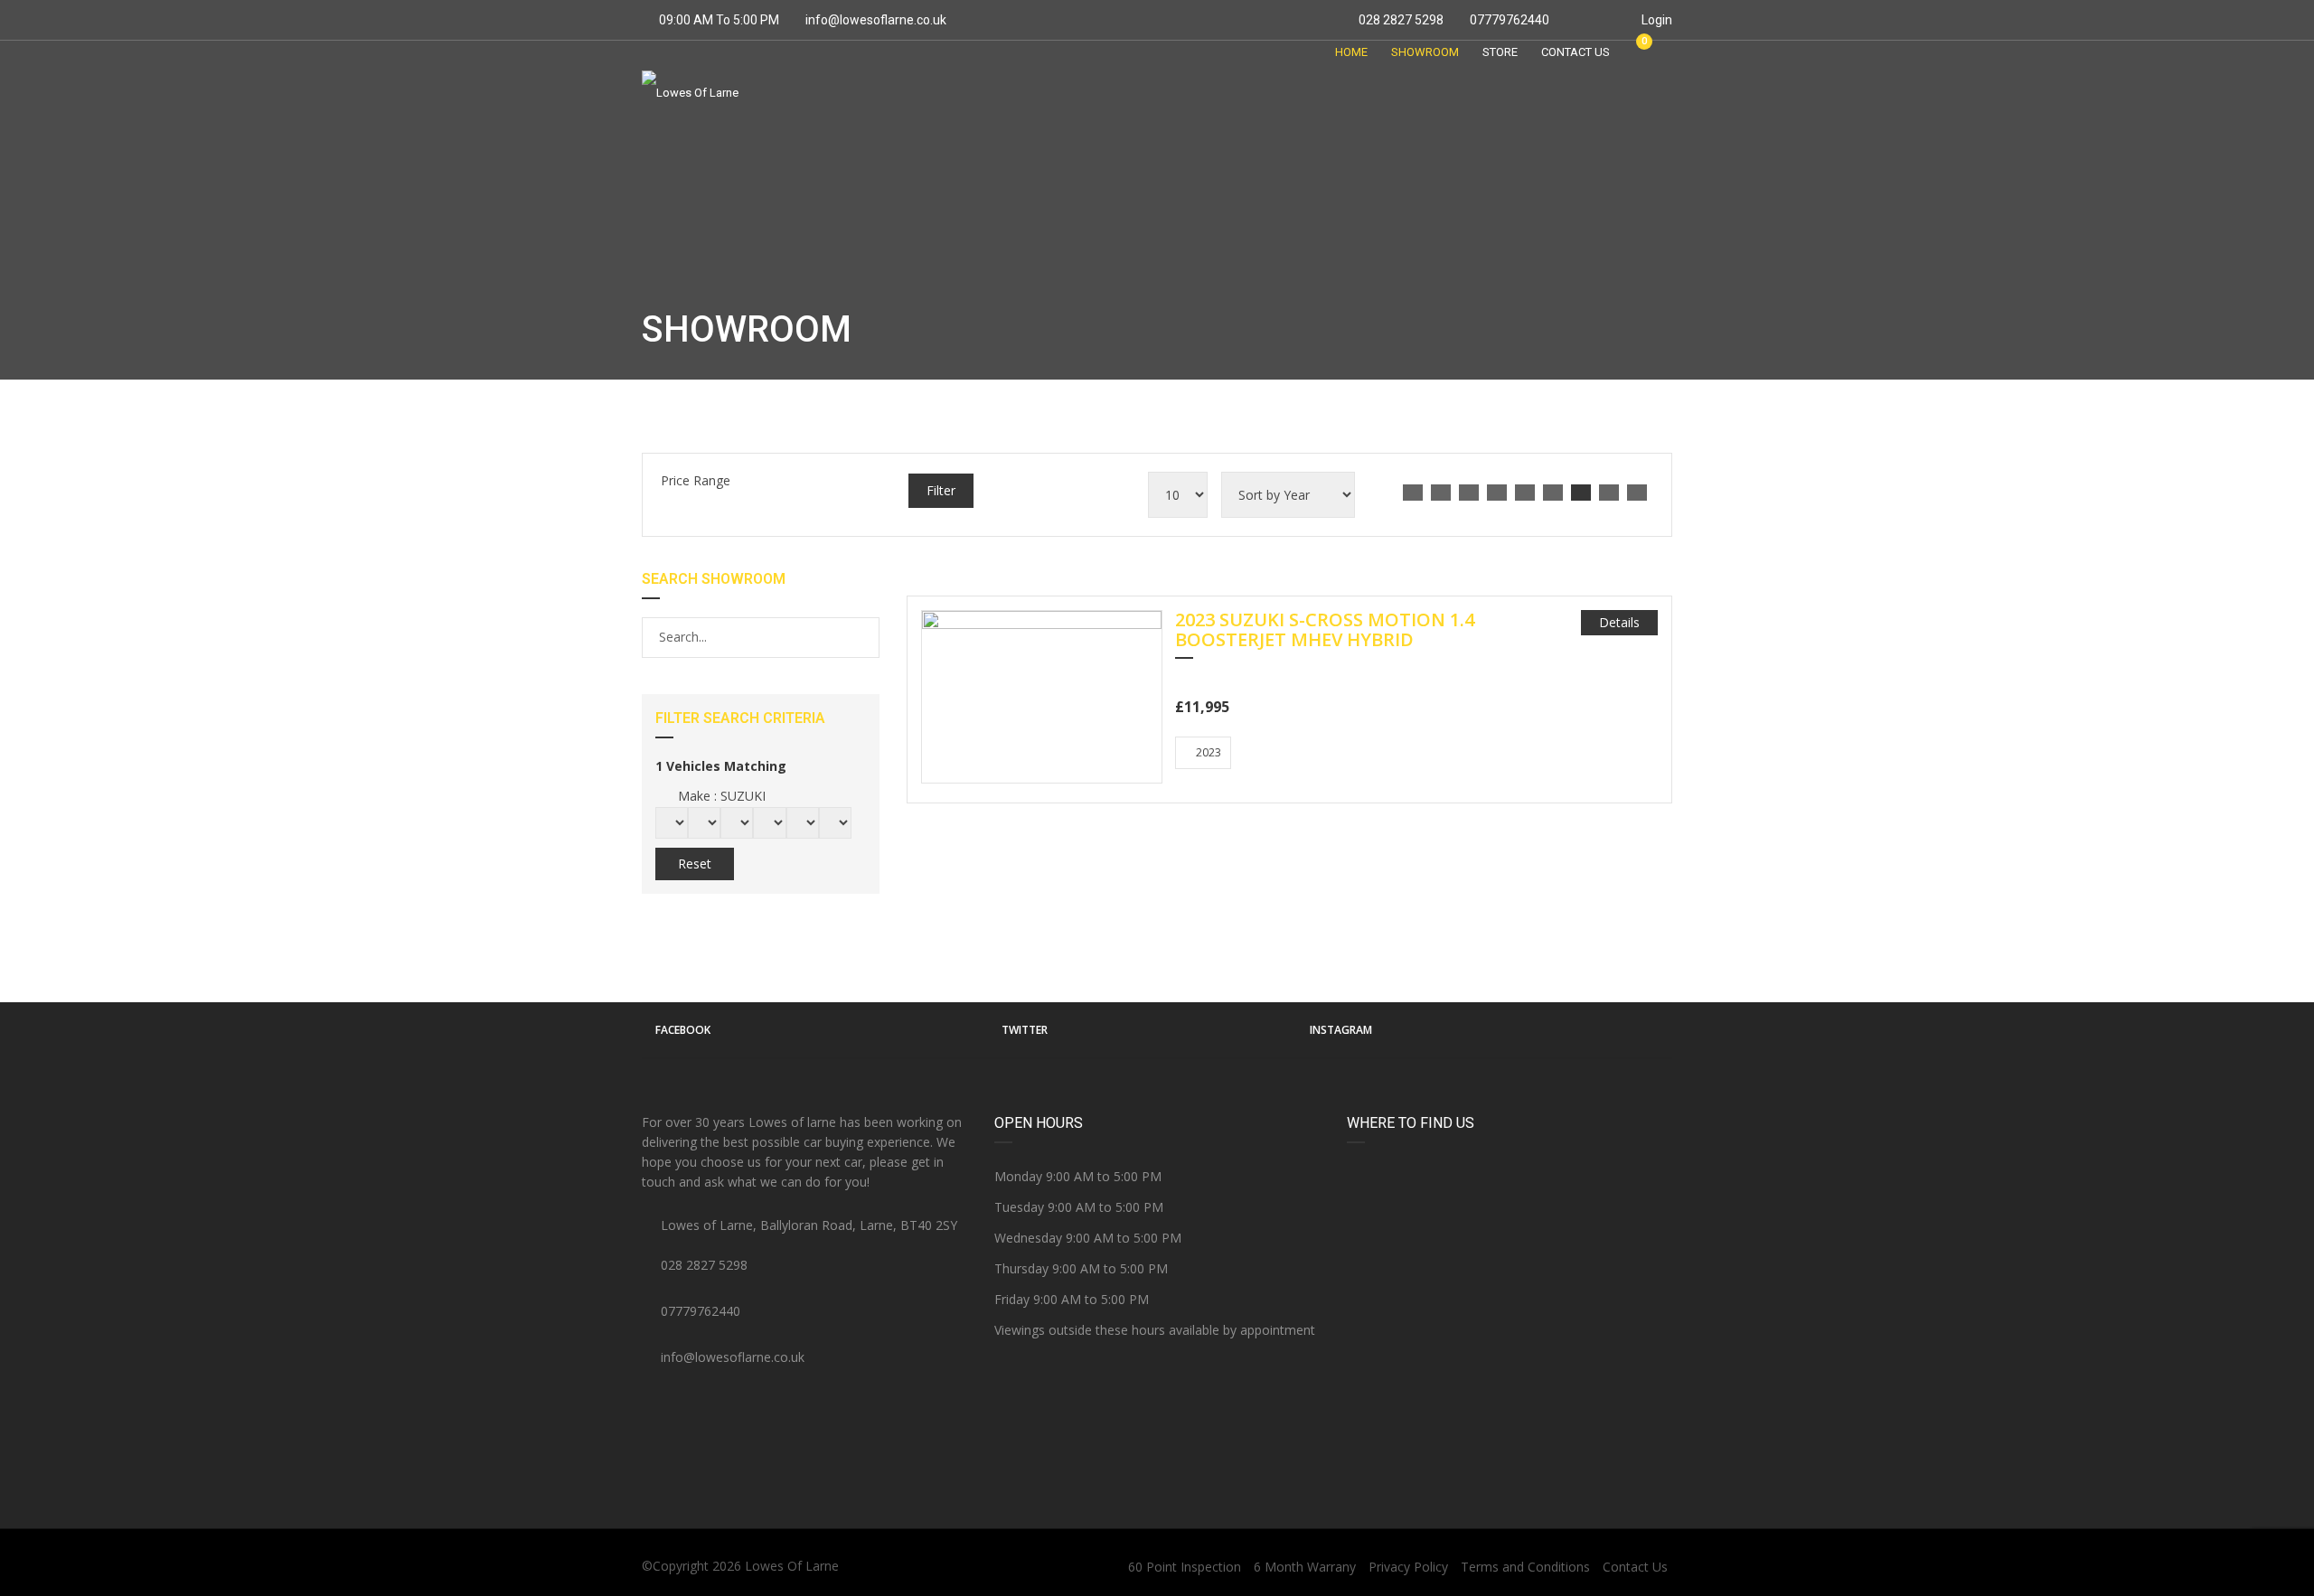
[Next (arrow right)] (2282, 798)
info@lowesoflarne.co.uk (876, 20)
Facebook (683, 1030)
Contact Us (1635, 1567)
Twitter (1025, 1030)
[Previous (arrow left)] (32, 798)
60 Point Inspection (1185, 1567)
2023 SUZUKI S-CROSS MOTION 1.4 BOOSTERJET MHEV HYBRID (1325, 631)
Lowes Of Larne (792, 1566)
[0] (1636, 52)
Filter (941, 490)
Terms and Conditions (1525, 1567)
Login (1656, 20)
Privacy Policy (1408, 1567)
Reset (695, 864)
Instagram (1341, 1030)
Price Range (696, 480)
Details (1619, 622)
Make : (720, 796)
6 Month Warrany (1305, 1567)
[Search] (865, 637)
